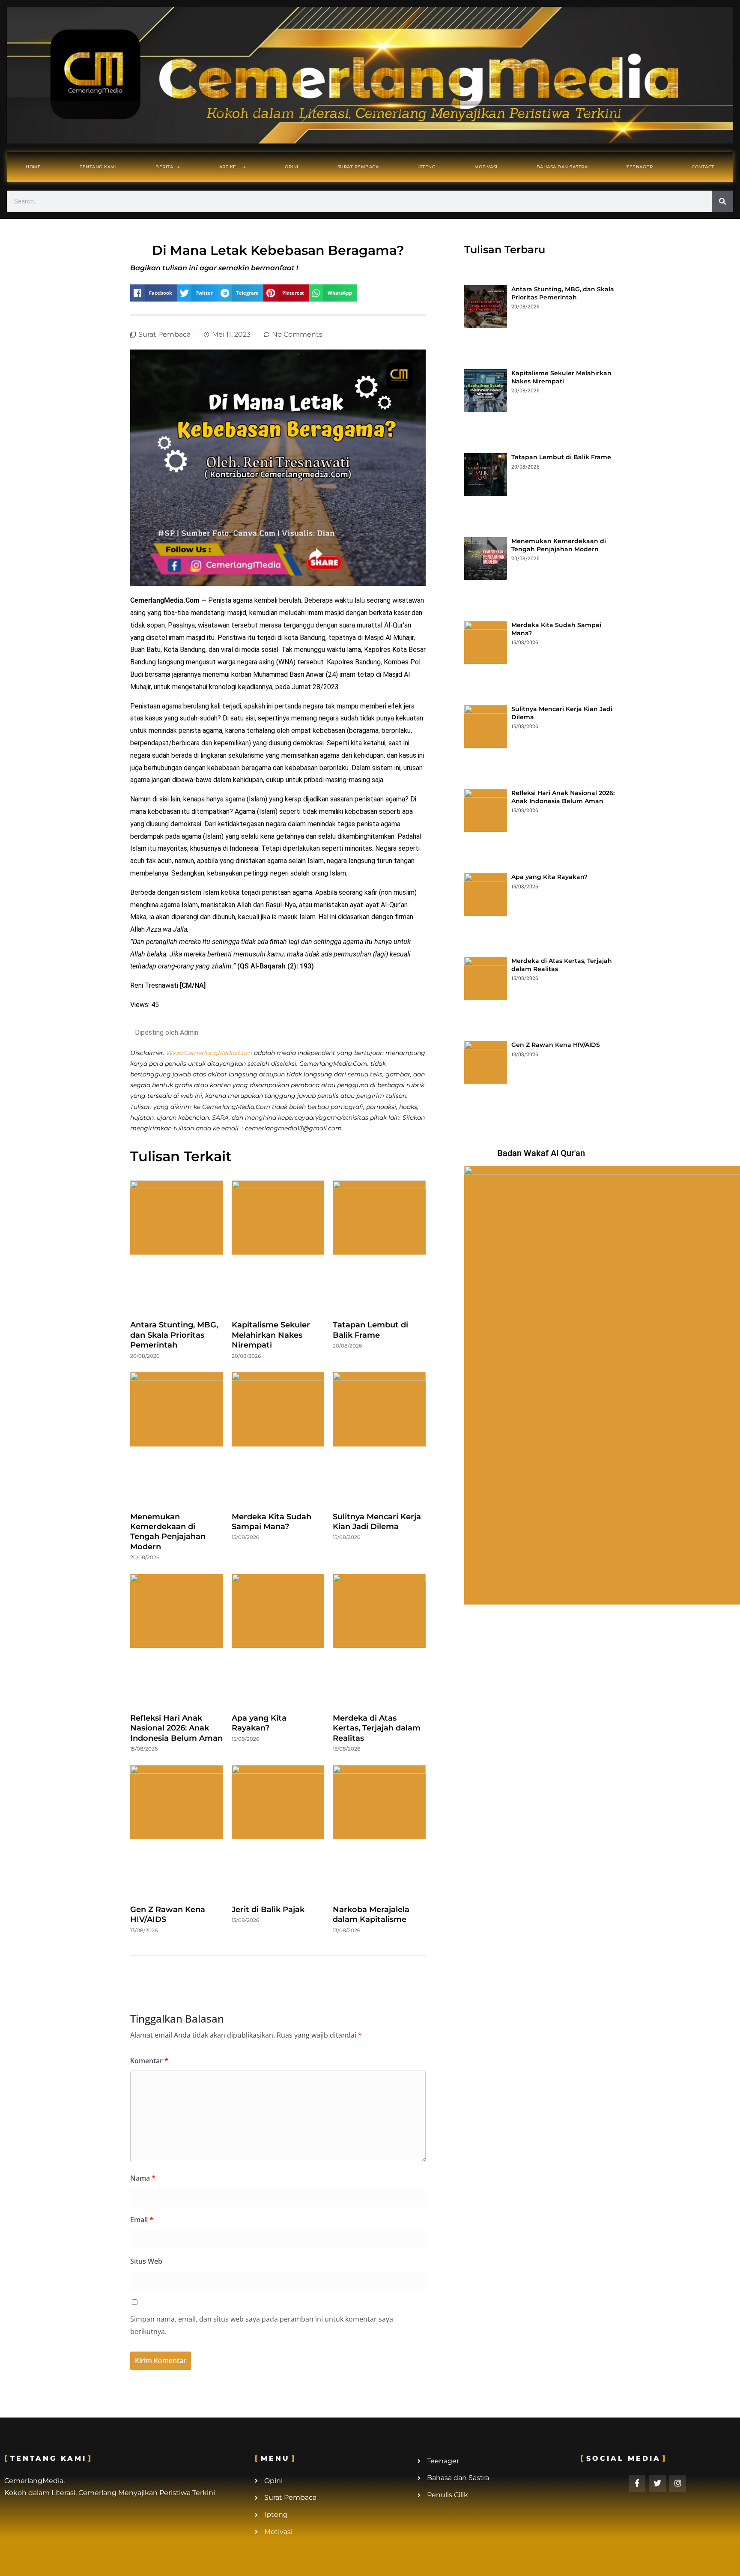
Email (142, 2220)
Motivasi (486, 167)
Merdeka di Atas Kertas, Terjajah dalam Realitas (377, 1728)
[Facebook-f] (637, 2483)
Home (33, 167)
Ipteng (427, 167)
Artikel (229, 167)
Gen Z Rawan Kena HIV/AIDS (556, 1045)
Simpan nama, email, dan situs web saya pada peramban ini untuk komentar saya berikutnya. (262, 2325)
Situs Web (146, 2261)
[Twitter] (657, 2483)
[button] (154, 293)
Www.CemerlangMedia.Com (209, 1053)
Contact (703, 167)
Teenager (640, 167)
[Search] (722, 201)
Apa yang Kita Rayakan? (259, 1723)
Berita (164, 167)
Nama (143, 2178)
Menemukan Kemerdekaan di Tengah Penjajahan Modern (168, 1532)
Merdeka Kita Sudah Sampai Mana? (272, 1522)
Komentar (149, 2061)
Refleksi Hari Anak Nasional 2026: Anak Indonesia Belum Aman (176, 1728)
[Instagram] (678, 2483)
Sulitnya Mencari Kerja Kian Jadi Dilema (377, 1522)
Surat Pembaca (358, 167)
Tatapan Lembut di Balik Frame (370, 1330)
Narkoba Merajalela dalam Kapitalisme (371, 1914)
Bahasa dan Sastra (562, 167)
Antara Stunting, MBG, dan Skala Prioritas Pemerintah (174, 1335)
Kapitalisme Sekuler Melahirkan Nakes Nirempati (271, 1335)
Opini (292, 167)
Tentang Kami (98, 167)
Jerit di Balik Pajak (268, 1910)
